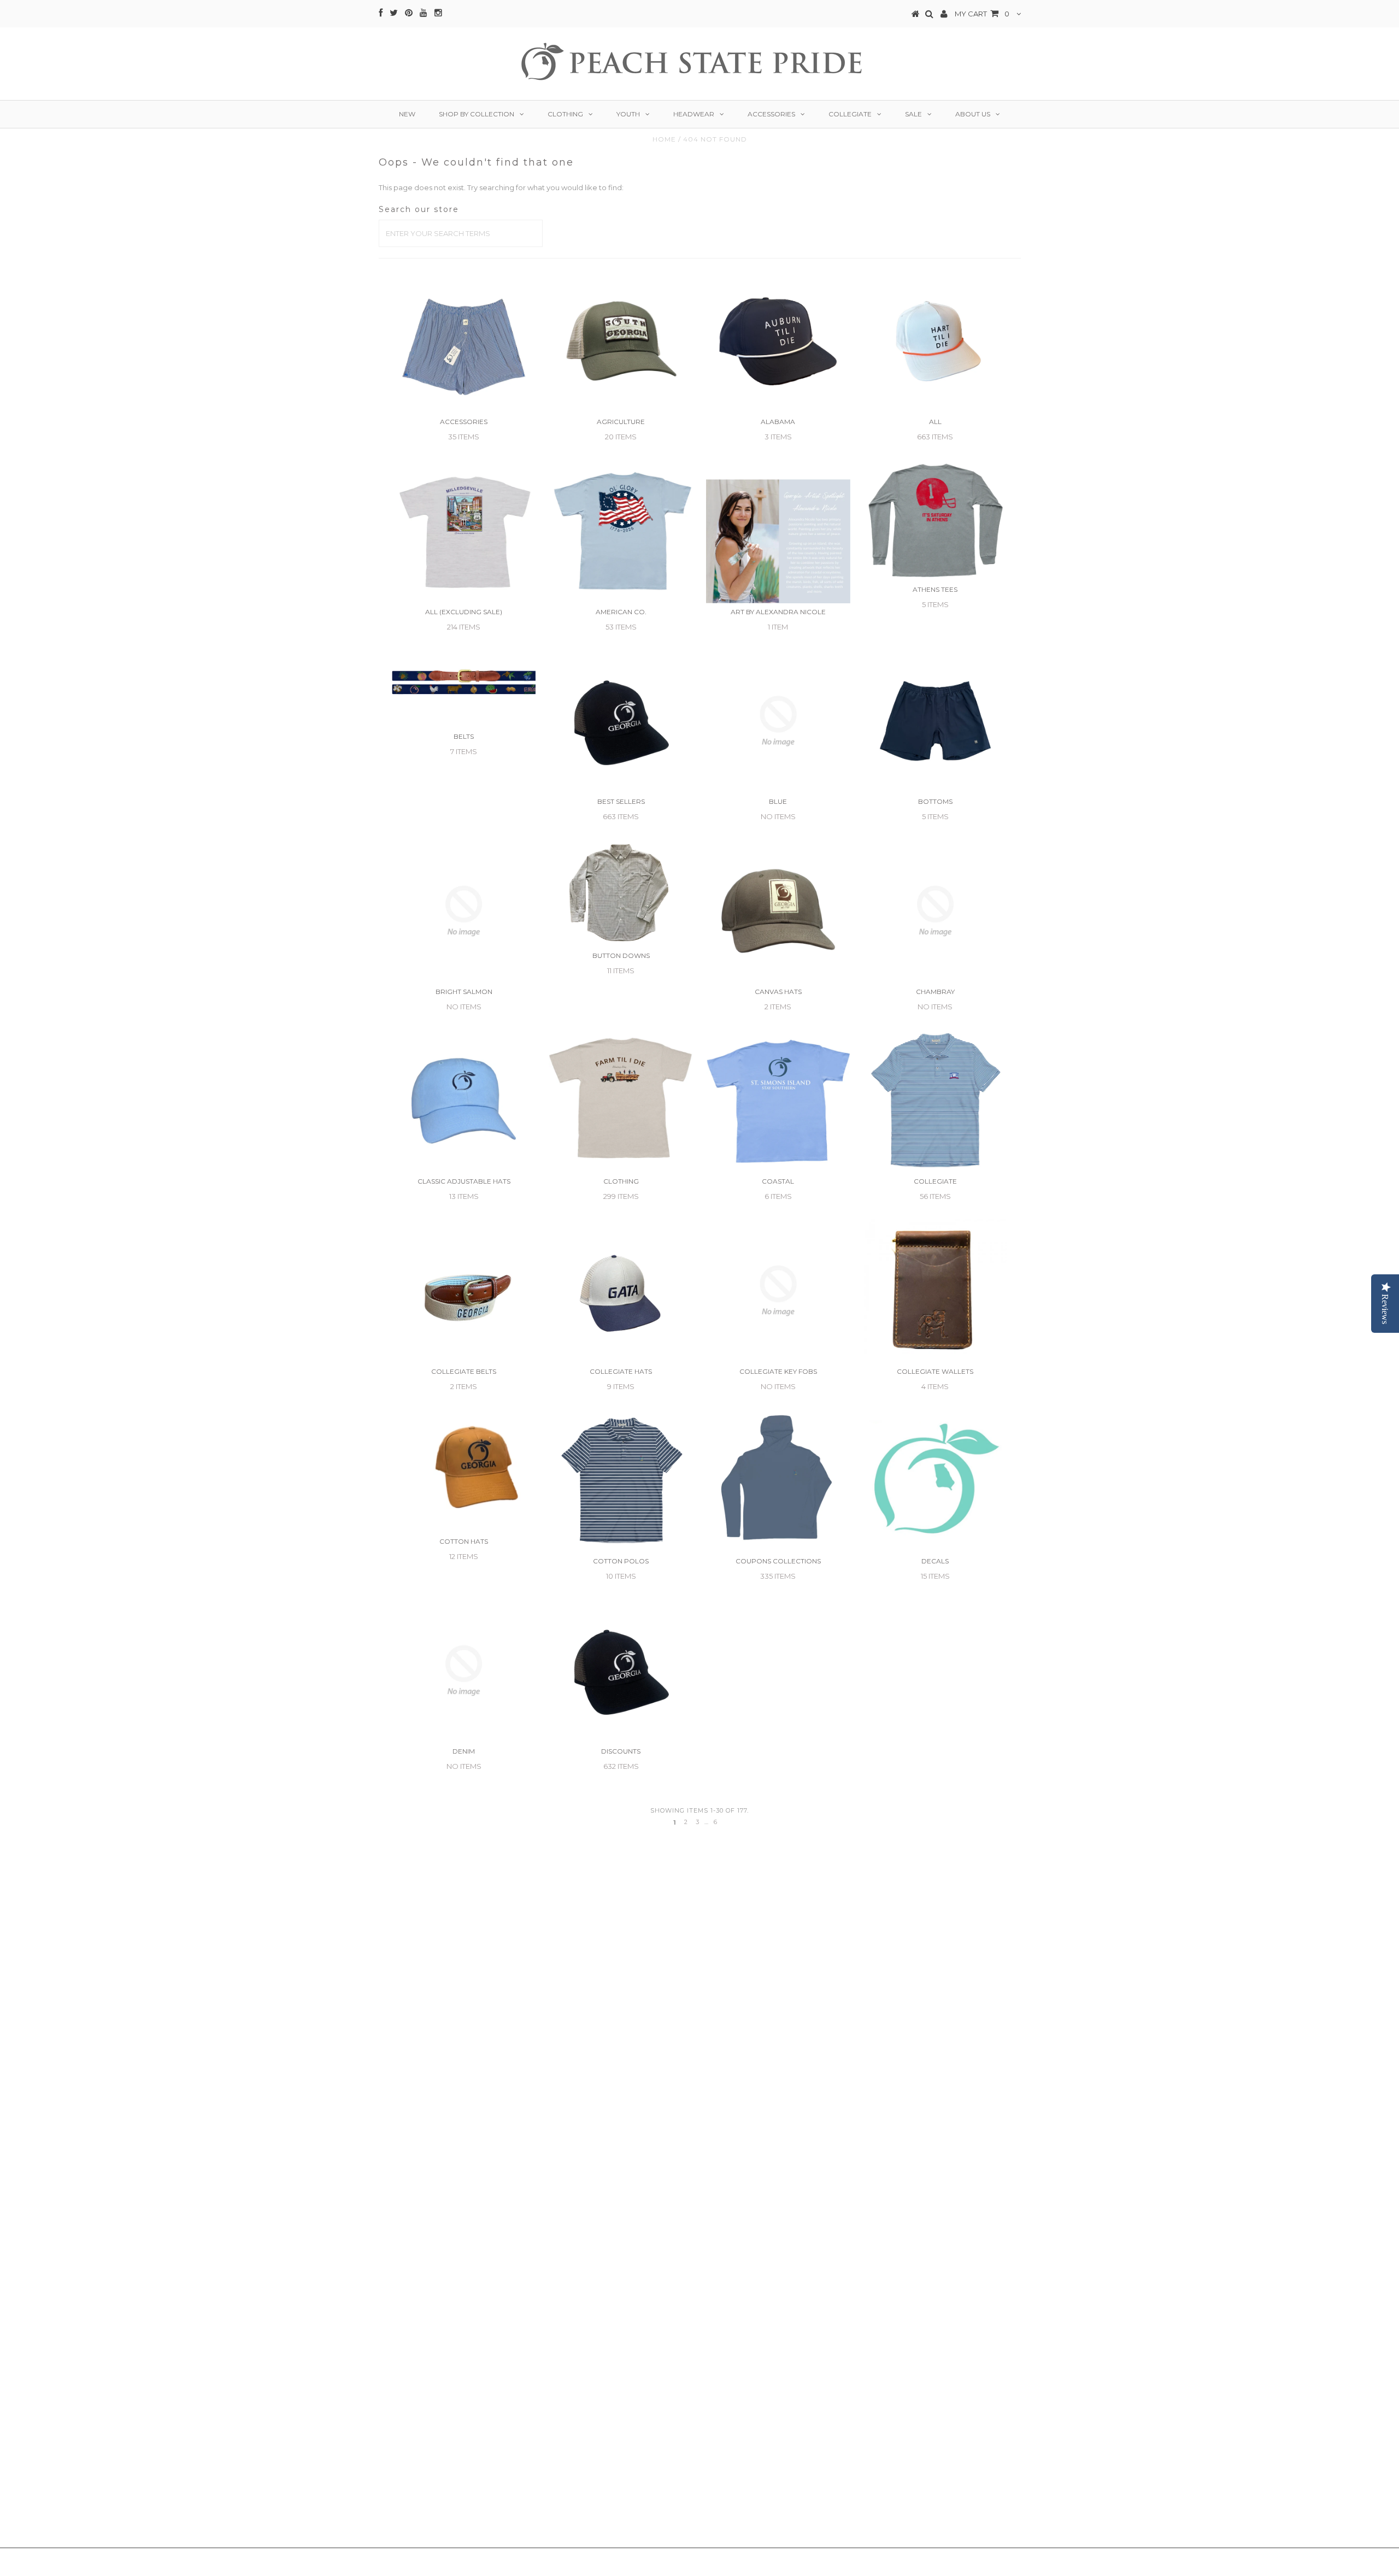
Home (664, 139)
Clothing (565, 114)
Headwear (694, 114)
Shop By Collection (477, 114)
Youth (628, 114)
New (407, 114)
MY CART (982, 14)
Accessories (771, 114)
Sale (913, 114)
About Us (973, 114)
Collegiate (850, 114)
